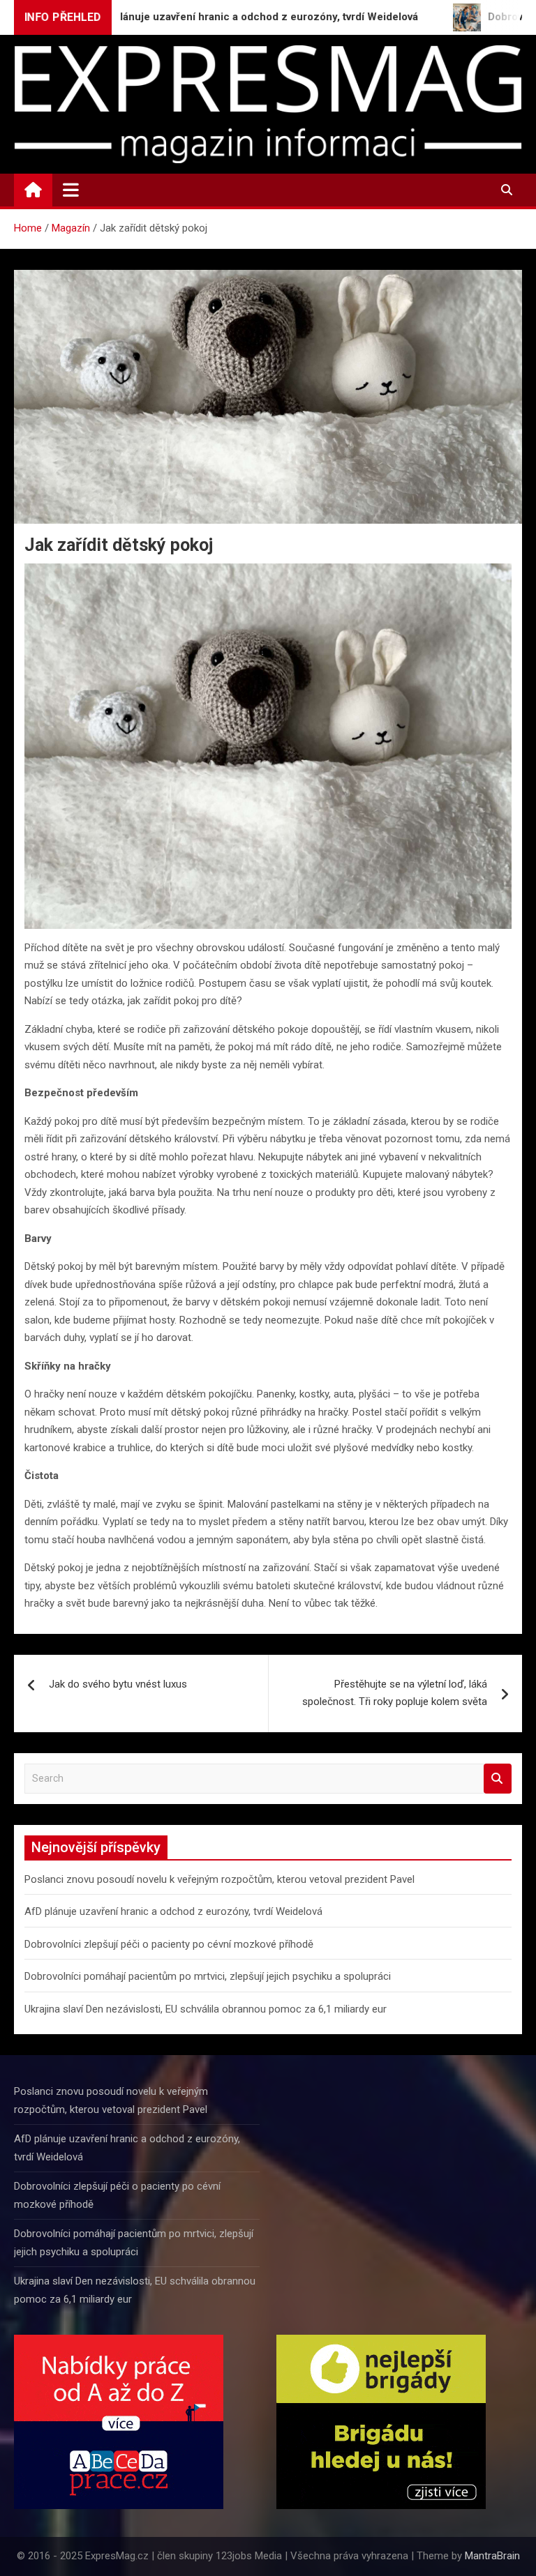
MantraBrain (492, 2556)
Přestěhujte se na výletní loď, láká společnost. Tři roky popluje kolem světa (395, 1693)
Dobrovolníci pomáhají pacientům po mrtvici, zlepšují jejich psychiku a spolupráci (208, 1976)
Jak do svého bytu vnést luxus (118, 1684)
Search (498, 1779)
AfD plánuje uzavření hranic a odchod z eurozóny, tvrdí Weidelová (173, 1911)
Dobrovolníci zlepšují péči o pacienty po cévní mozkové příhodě (169, 1944)
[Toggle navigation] (71, 190)
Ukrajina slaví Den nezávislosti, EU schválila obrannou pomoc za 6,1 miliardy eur (206, 2009)
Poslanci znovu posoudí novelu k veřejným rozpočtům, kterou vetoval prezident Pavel (219, 1879)
